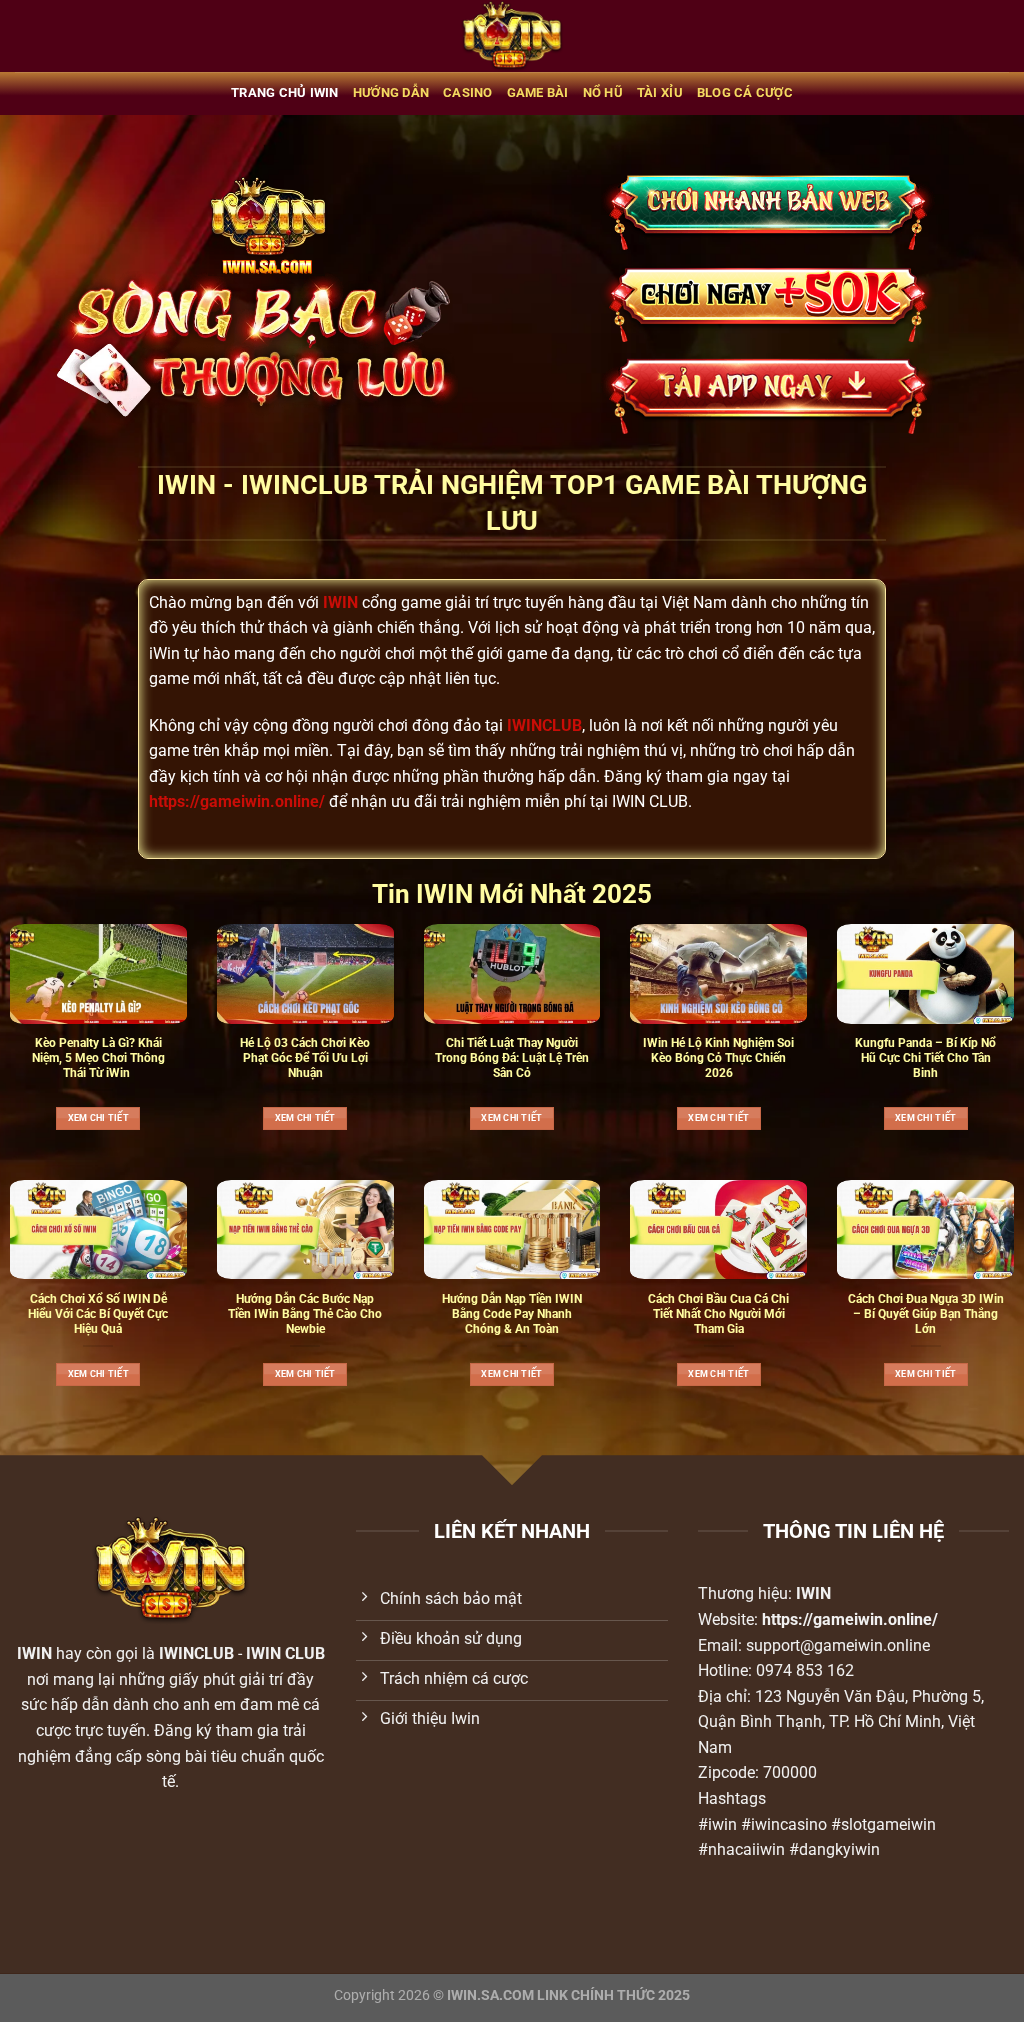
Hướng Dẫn (391, 92)
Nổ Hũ (603, 92)
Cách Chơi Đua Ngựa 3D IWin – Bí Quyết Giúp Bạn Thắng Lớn (926, 1314)
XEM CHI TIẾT (98, 1118)
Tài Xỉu (660, 92)
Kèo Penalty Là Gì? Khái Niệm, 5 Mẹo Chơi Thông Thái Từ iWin (98, 1058)
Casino (468, 92)
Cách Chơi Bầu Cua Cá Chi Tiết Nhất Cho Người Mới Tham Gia (718, 1314)
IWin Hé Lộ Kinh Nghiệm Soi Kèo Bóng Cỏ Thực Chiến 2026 (718, 1058)
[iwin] (512, 36)
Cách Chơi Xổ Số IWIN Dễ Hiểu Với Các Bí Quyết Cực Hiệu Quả (98, 1314)
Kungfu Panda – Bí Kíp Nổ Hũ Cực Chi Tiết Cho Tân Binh (925, 1058)
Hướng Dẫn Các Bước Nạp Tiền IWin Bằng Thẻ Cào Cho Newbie (305, 1314)
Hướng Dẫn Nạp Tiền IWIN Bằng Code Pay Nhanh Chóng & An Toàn (512, 1314)
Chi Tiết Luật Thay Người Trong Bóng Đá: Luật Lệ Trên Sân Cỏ (512, 1058)
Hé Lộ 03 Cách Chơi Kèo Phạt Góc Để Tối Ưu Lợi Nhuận (305, 1058)
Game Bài (538, 92)
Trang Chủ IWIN (285, 92)
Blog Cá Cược (745, 92)
